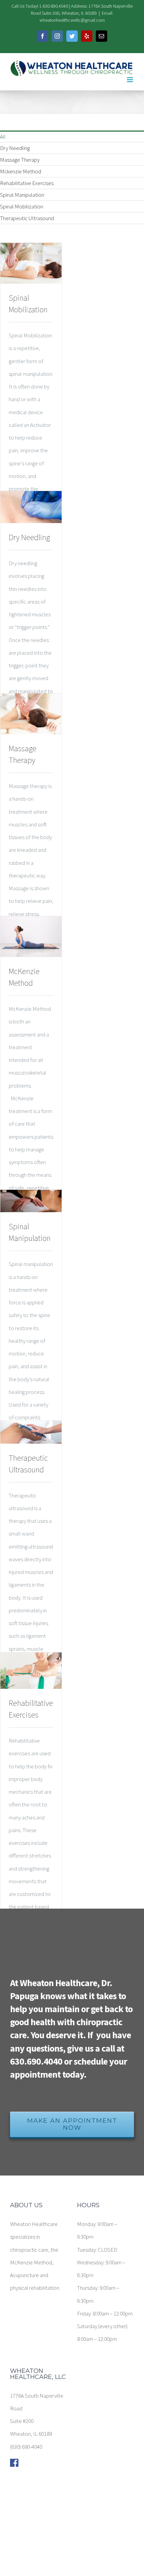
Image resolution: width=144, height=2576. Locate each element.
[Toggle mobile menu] (130, 80)
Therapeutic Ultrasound (27, 218)
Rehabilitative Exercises (27, 183)
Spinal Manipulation (22, 195)
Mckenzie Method (21, 171)
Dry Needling (15, 148)
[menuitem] (72, 136)
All (3, 137)
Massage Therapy (20, 160)
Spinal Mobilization (22, 206)
